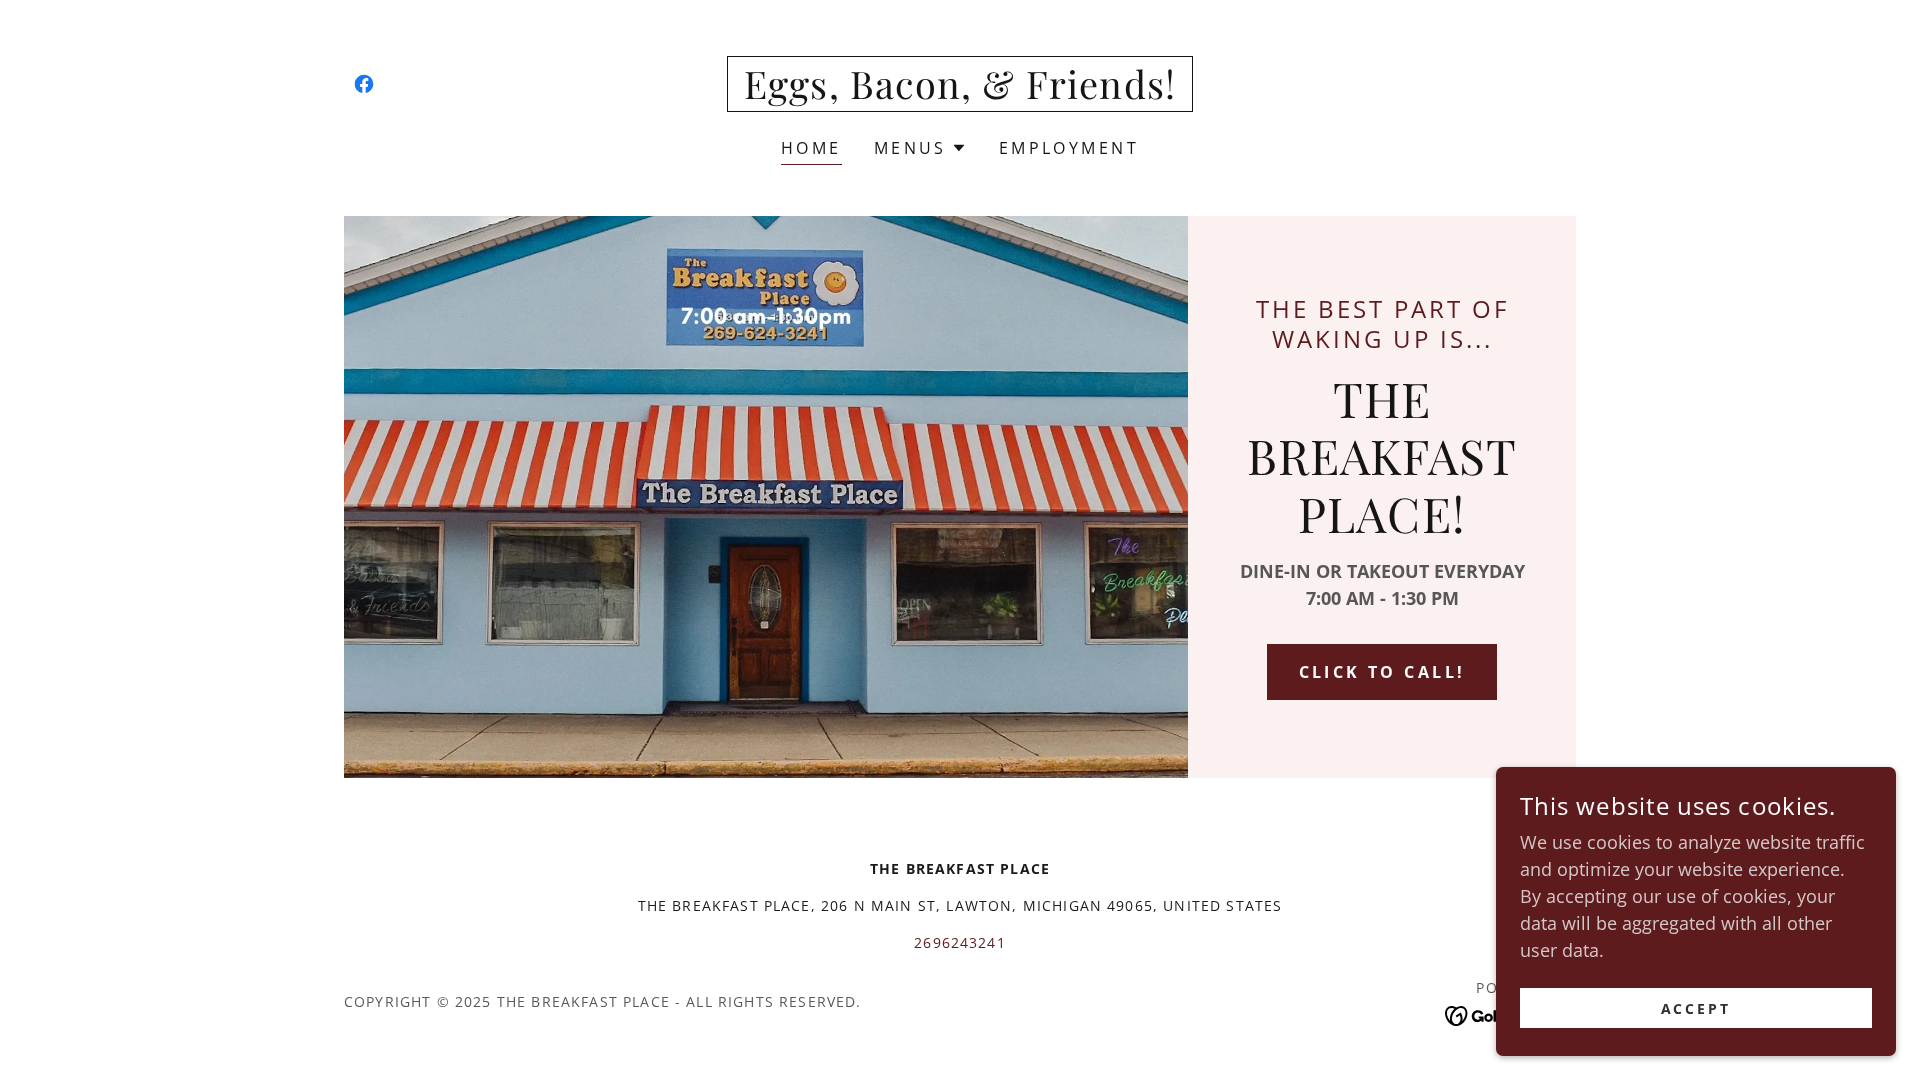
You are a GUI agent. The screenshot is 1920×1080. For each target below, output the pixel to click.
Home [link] (811, 148)
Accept (1696, 1008)
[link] (364, 84)
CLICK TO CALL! (1382, 672)
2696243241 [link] (960, 942)
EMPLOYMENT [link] (1069, 148)
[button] (920, 148)
